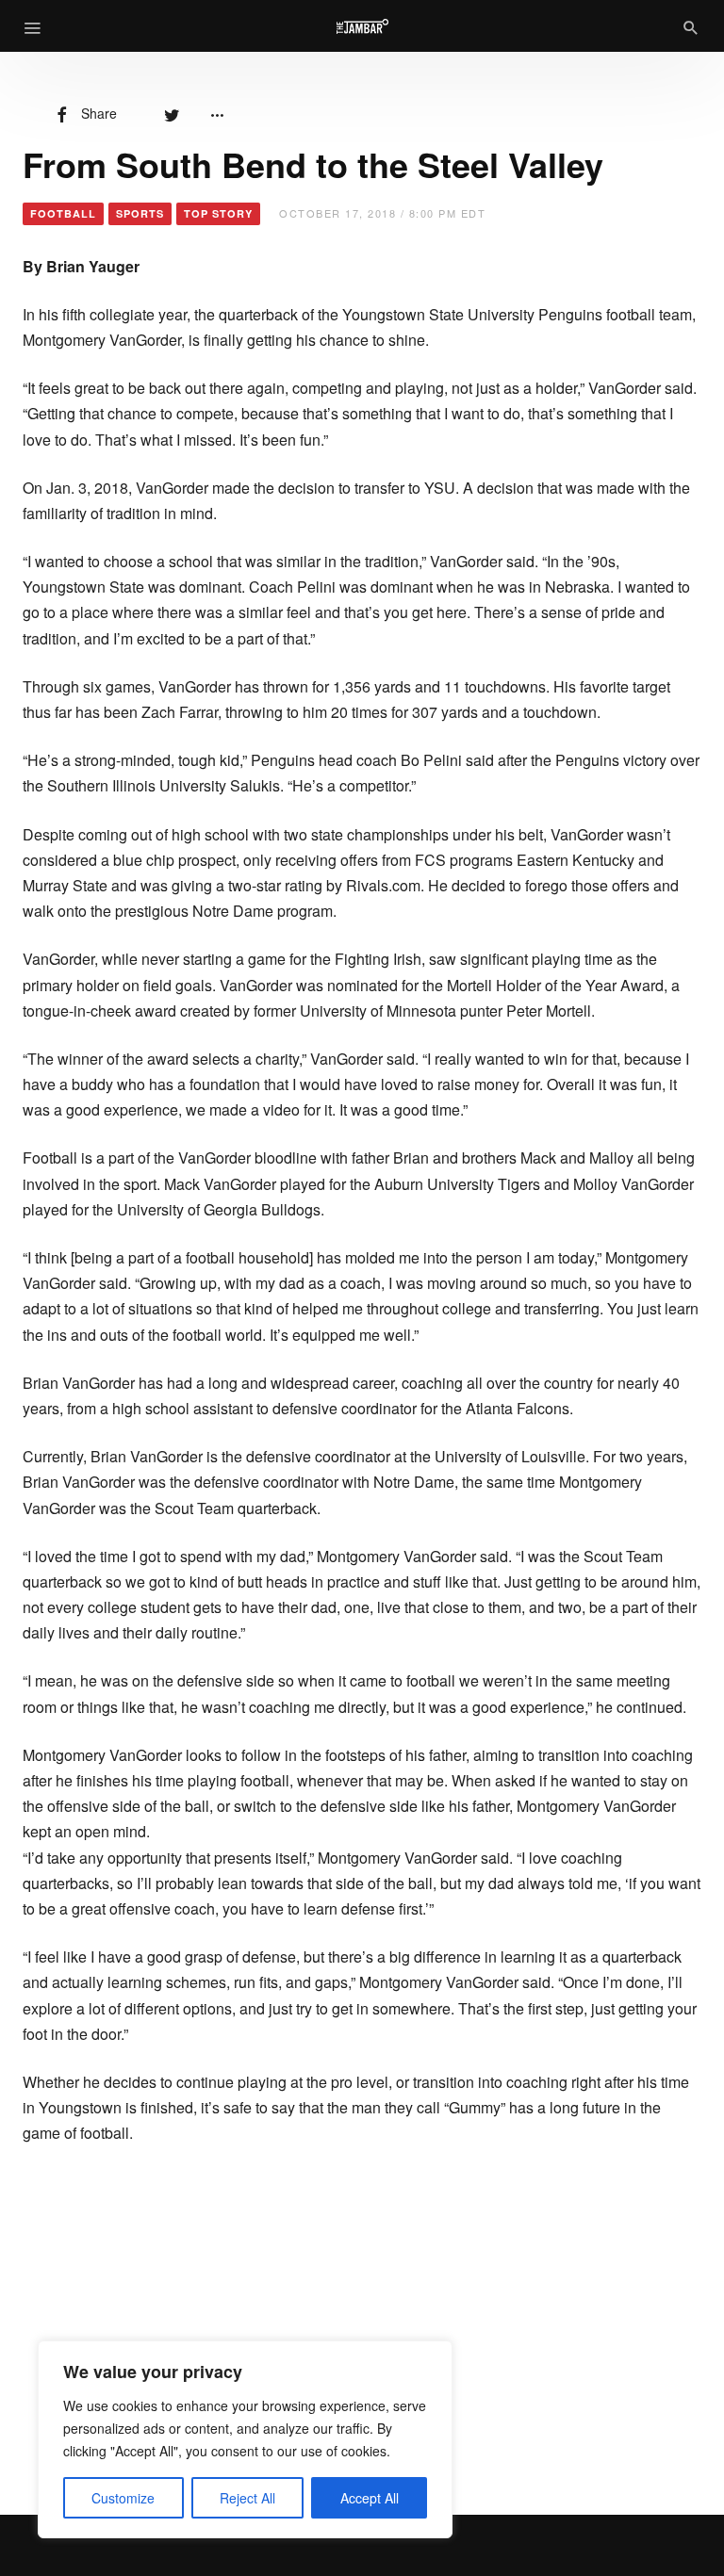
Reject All (247, 2498)
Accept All (370, 2498)
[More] (217, 113)
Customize (123, 2498)
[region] (245, 2439)
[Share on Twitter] (172, 113)
